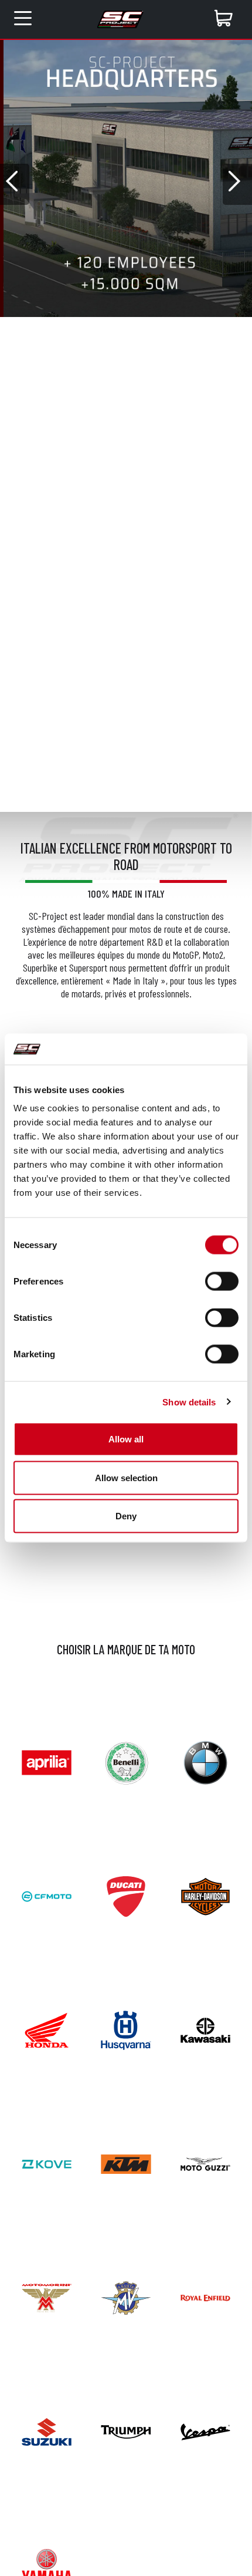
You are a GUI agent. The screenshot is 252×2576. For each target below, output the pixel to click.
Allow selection (126, 1477)
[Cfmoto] (47, 1895)
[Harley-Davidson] (205, 1895)
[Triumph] (126, 2431)
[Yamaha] (47, 2565)
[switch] (222, 1282)
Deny (126, 1516)
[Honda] (47, 2029)
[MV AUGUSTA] (126, 2297)
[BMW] (205, 1761)
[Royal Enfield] (205, 2297)
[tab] (84, 326)
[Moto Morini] (47, 2297)
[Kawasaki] (205, 2029)
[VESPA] (205, 2431)
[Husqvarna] (126, 2029)
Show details (189, 1402)
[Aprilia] (47, 1761)
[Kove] (47, 2162)
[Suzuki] (47, 2431)
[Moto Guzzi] (205, 2162)
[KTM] (126, 2162)
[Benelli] (126, 1761)
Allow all (126, 1439)
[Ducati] (126, 1895)
